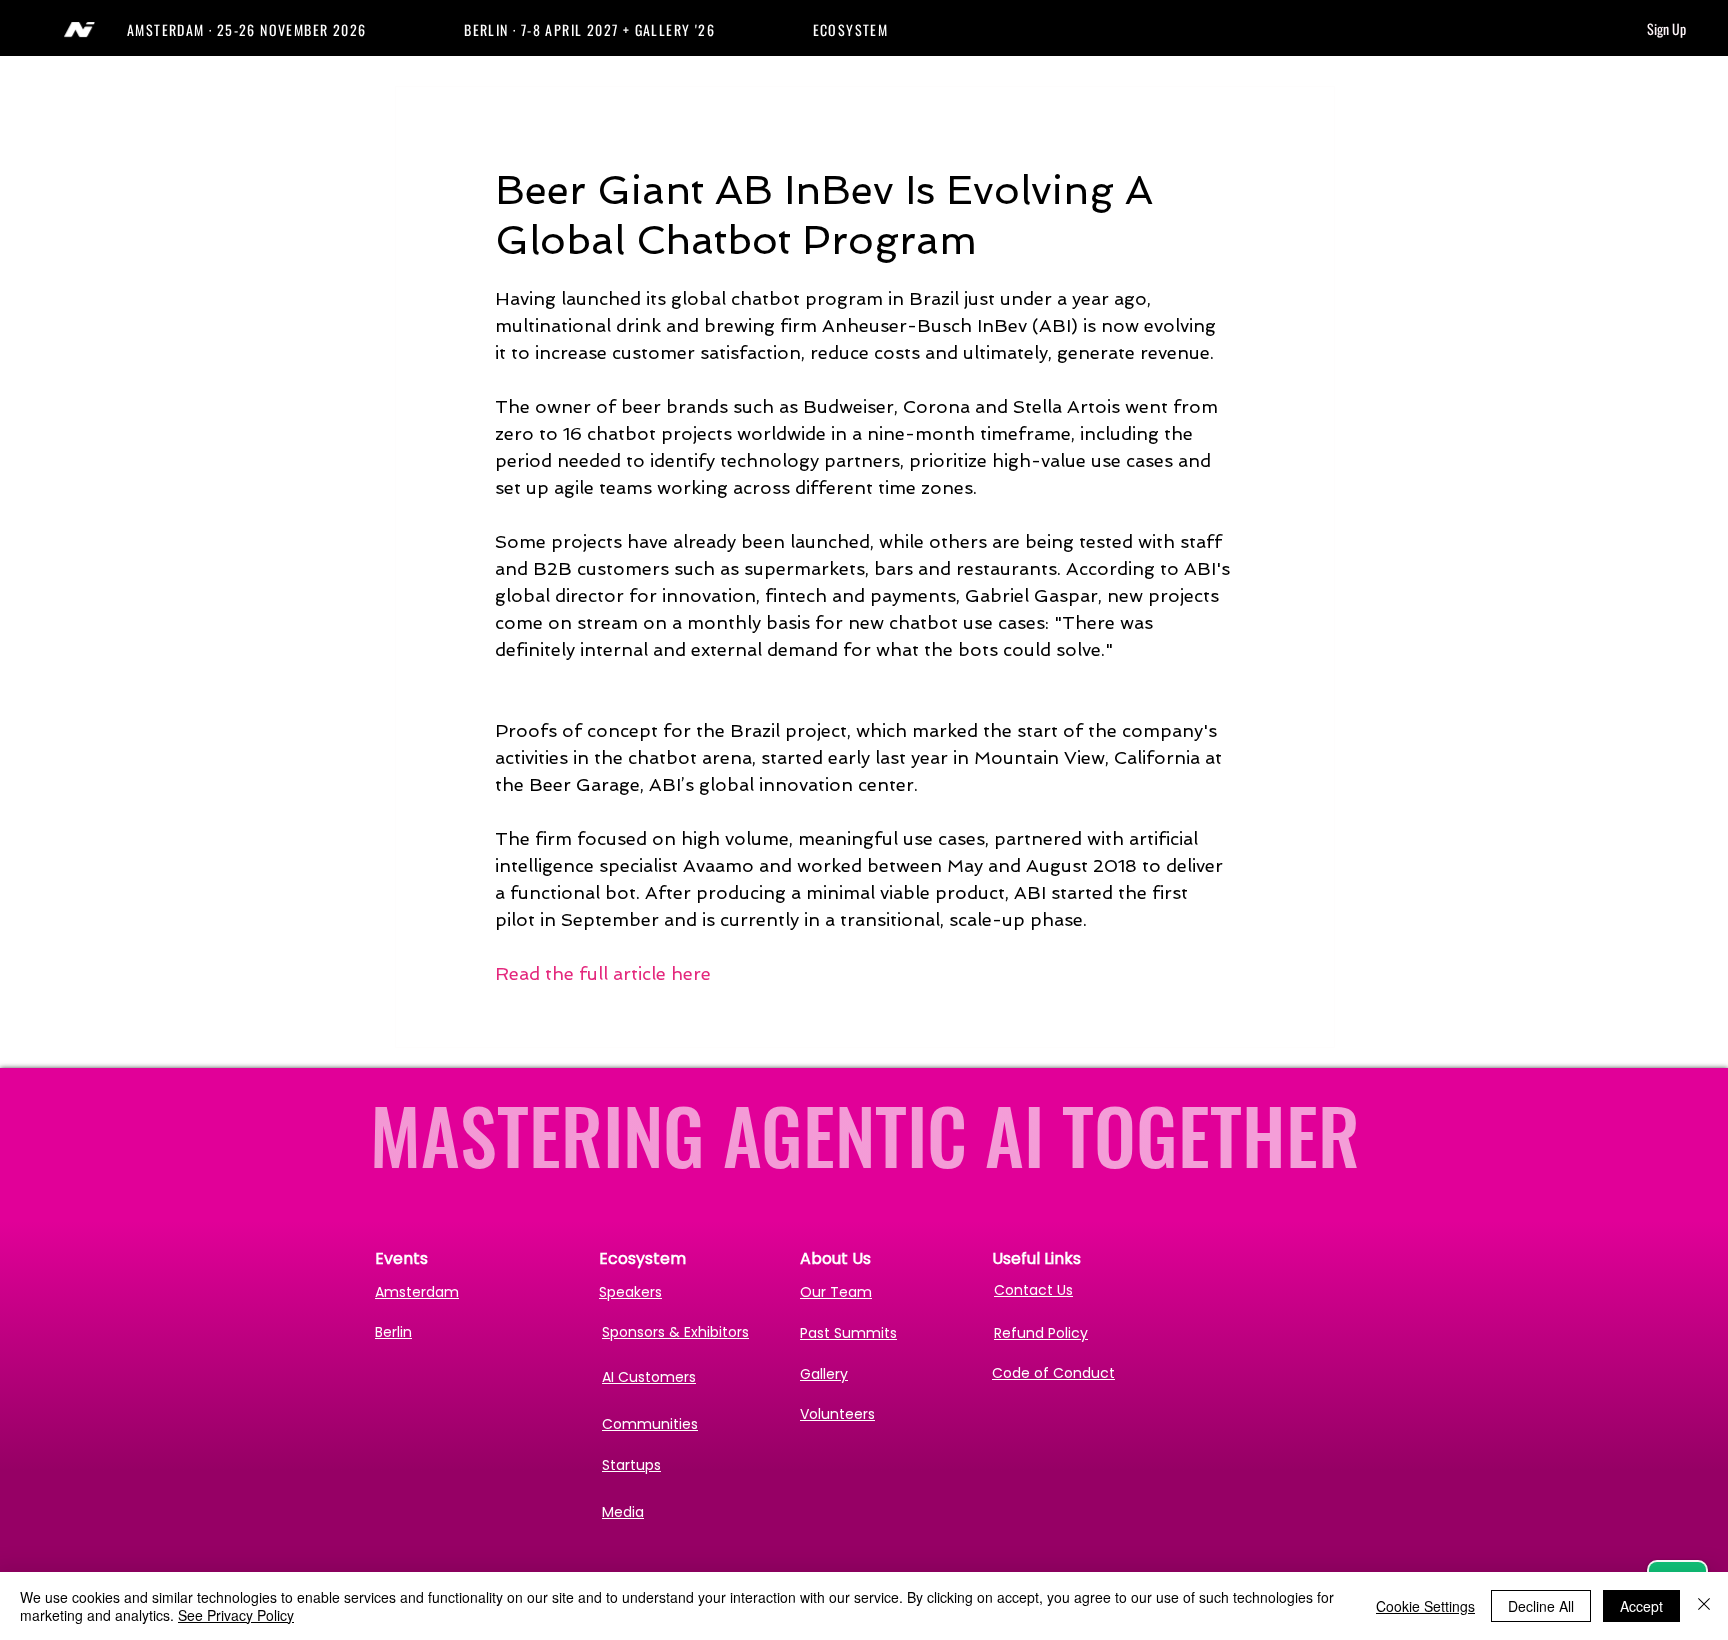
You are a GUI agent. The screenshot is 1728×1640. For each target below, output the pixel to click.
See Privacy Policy (236, 1615)
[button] (295, 29)
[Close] (1704, 1606)
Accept (1641, 1606)
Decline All (1541, 1606)
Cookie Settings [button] (1425, 1606)
